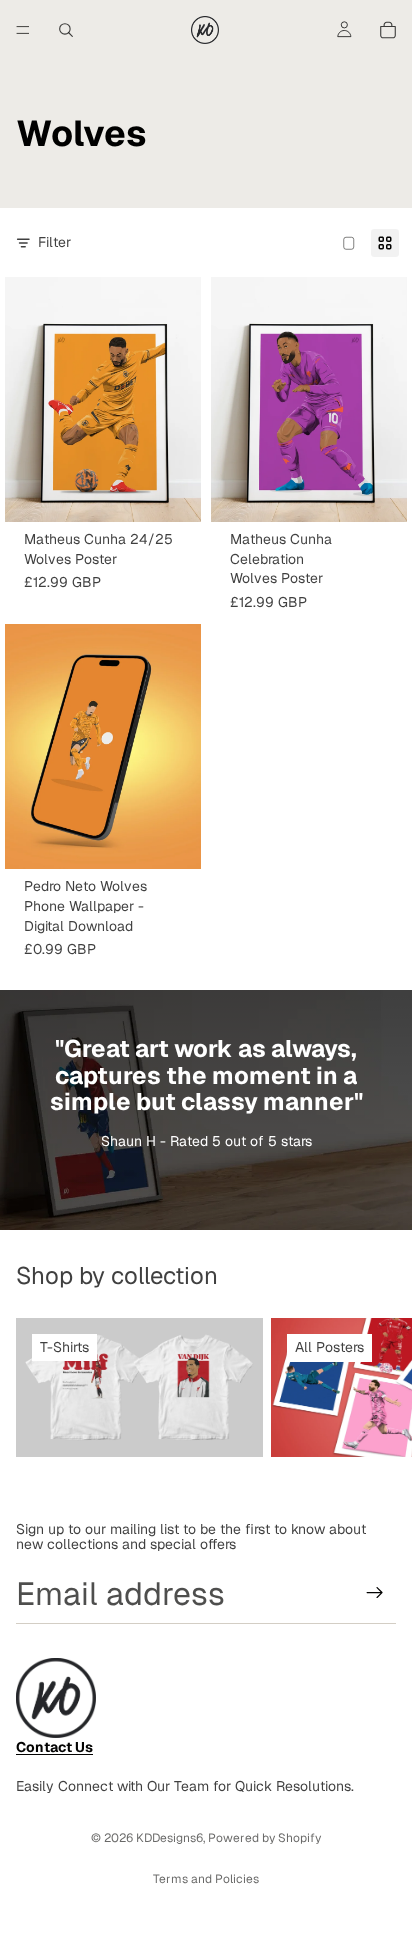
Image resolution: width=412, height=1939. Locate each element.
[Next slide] (374, 1387)
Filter (54, 242)
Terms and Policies (206, 1879)
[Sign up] (375, 1593)
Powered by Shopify (264, 1838)
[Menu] (23, 30)
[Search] (66, 30)
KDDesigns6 (169, 1838)
